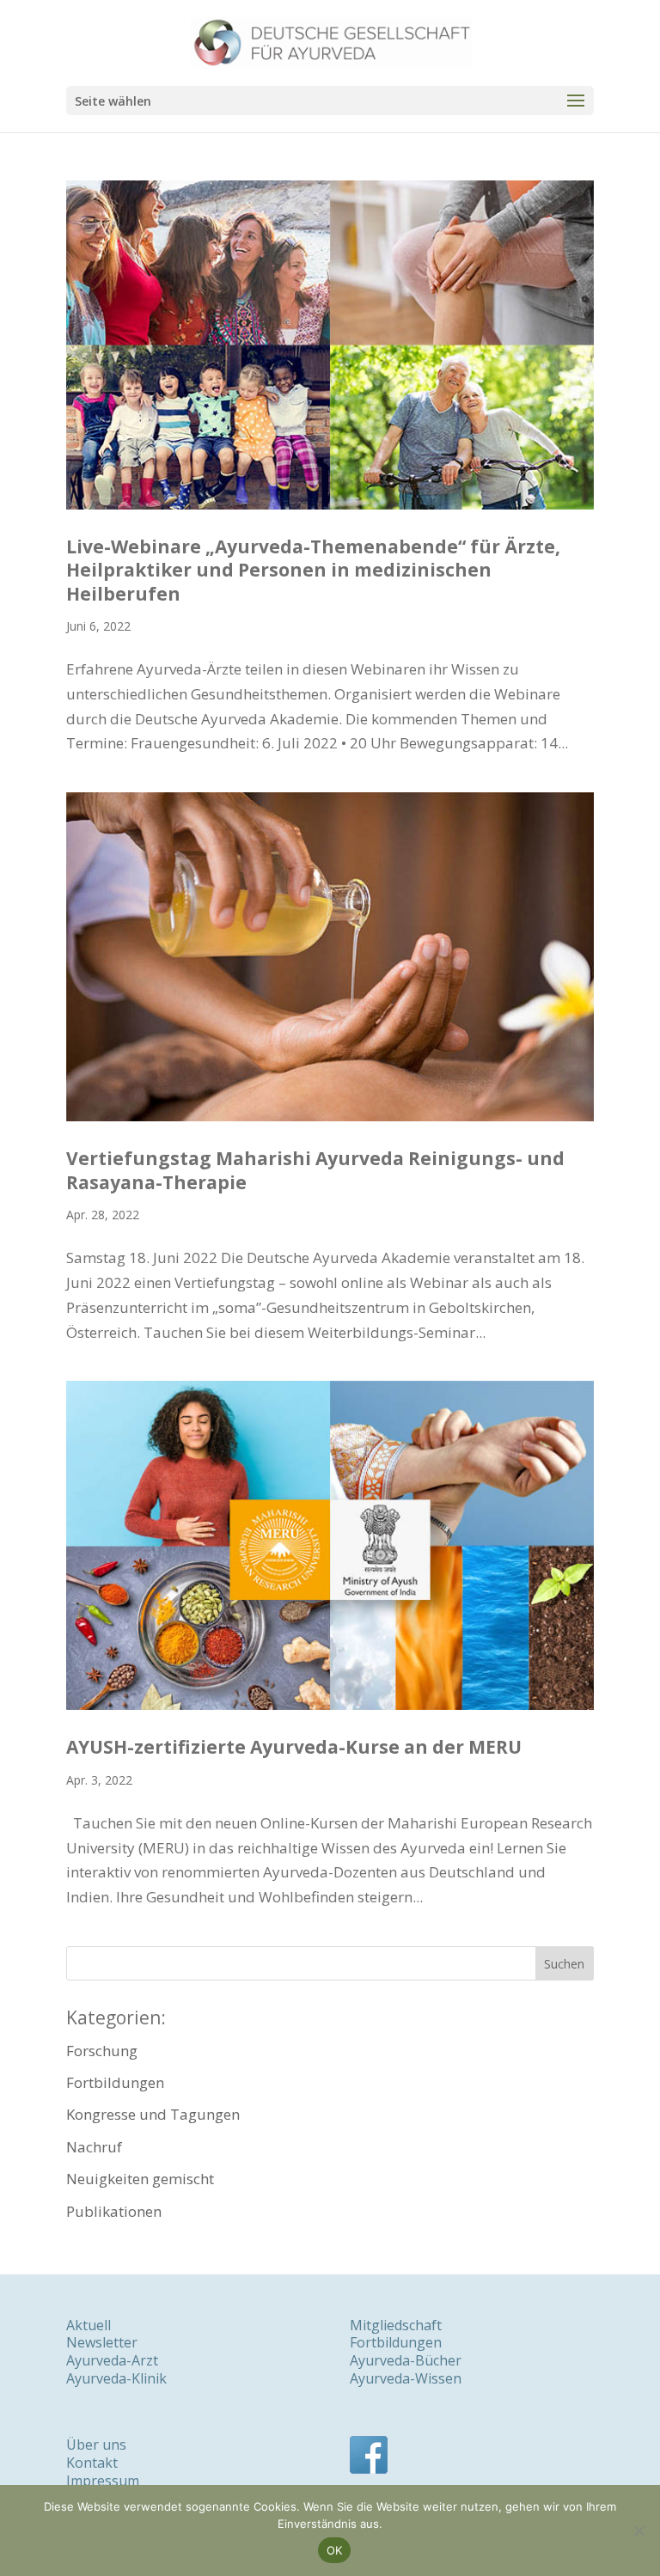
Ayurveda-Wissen (406, 2378)
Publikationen (114, 2211)
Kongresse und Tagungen (153, 2114)
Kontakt (92, 2463)
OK (335, 2550)
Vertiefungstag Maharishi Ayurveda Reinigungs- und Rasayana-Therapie (315, 1170)
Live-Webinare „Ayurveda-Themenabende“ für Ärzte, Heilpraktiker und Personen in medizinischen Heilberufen (313, 570)
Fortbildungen (115, 2082)
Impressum (103, 2481)
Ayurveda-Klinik (116, 2378)
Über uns (96, 2445)
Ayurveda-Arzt (112, 2360)
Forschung (102, 2051)
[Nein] (639, 2530)
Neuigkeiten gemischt (140, 2179)
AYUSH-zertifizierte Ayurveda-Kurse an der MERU (294, 1747)
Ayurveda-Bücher (406, 2360)
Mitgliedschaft (396, 2325)
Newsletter (102, 2342)
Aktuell (89, 2325)
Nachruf (94, 2147)
